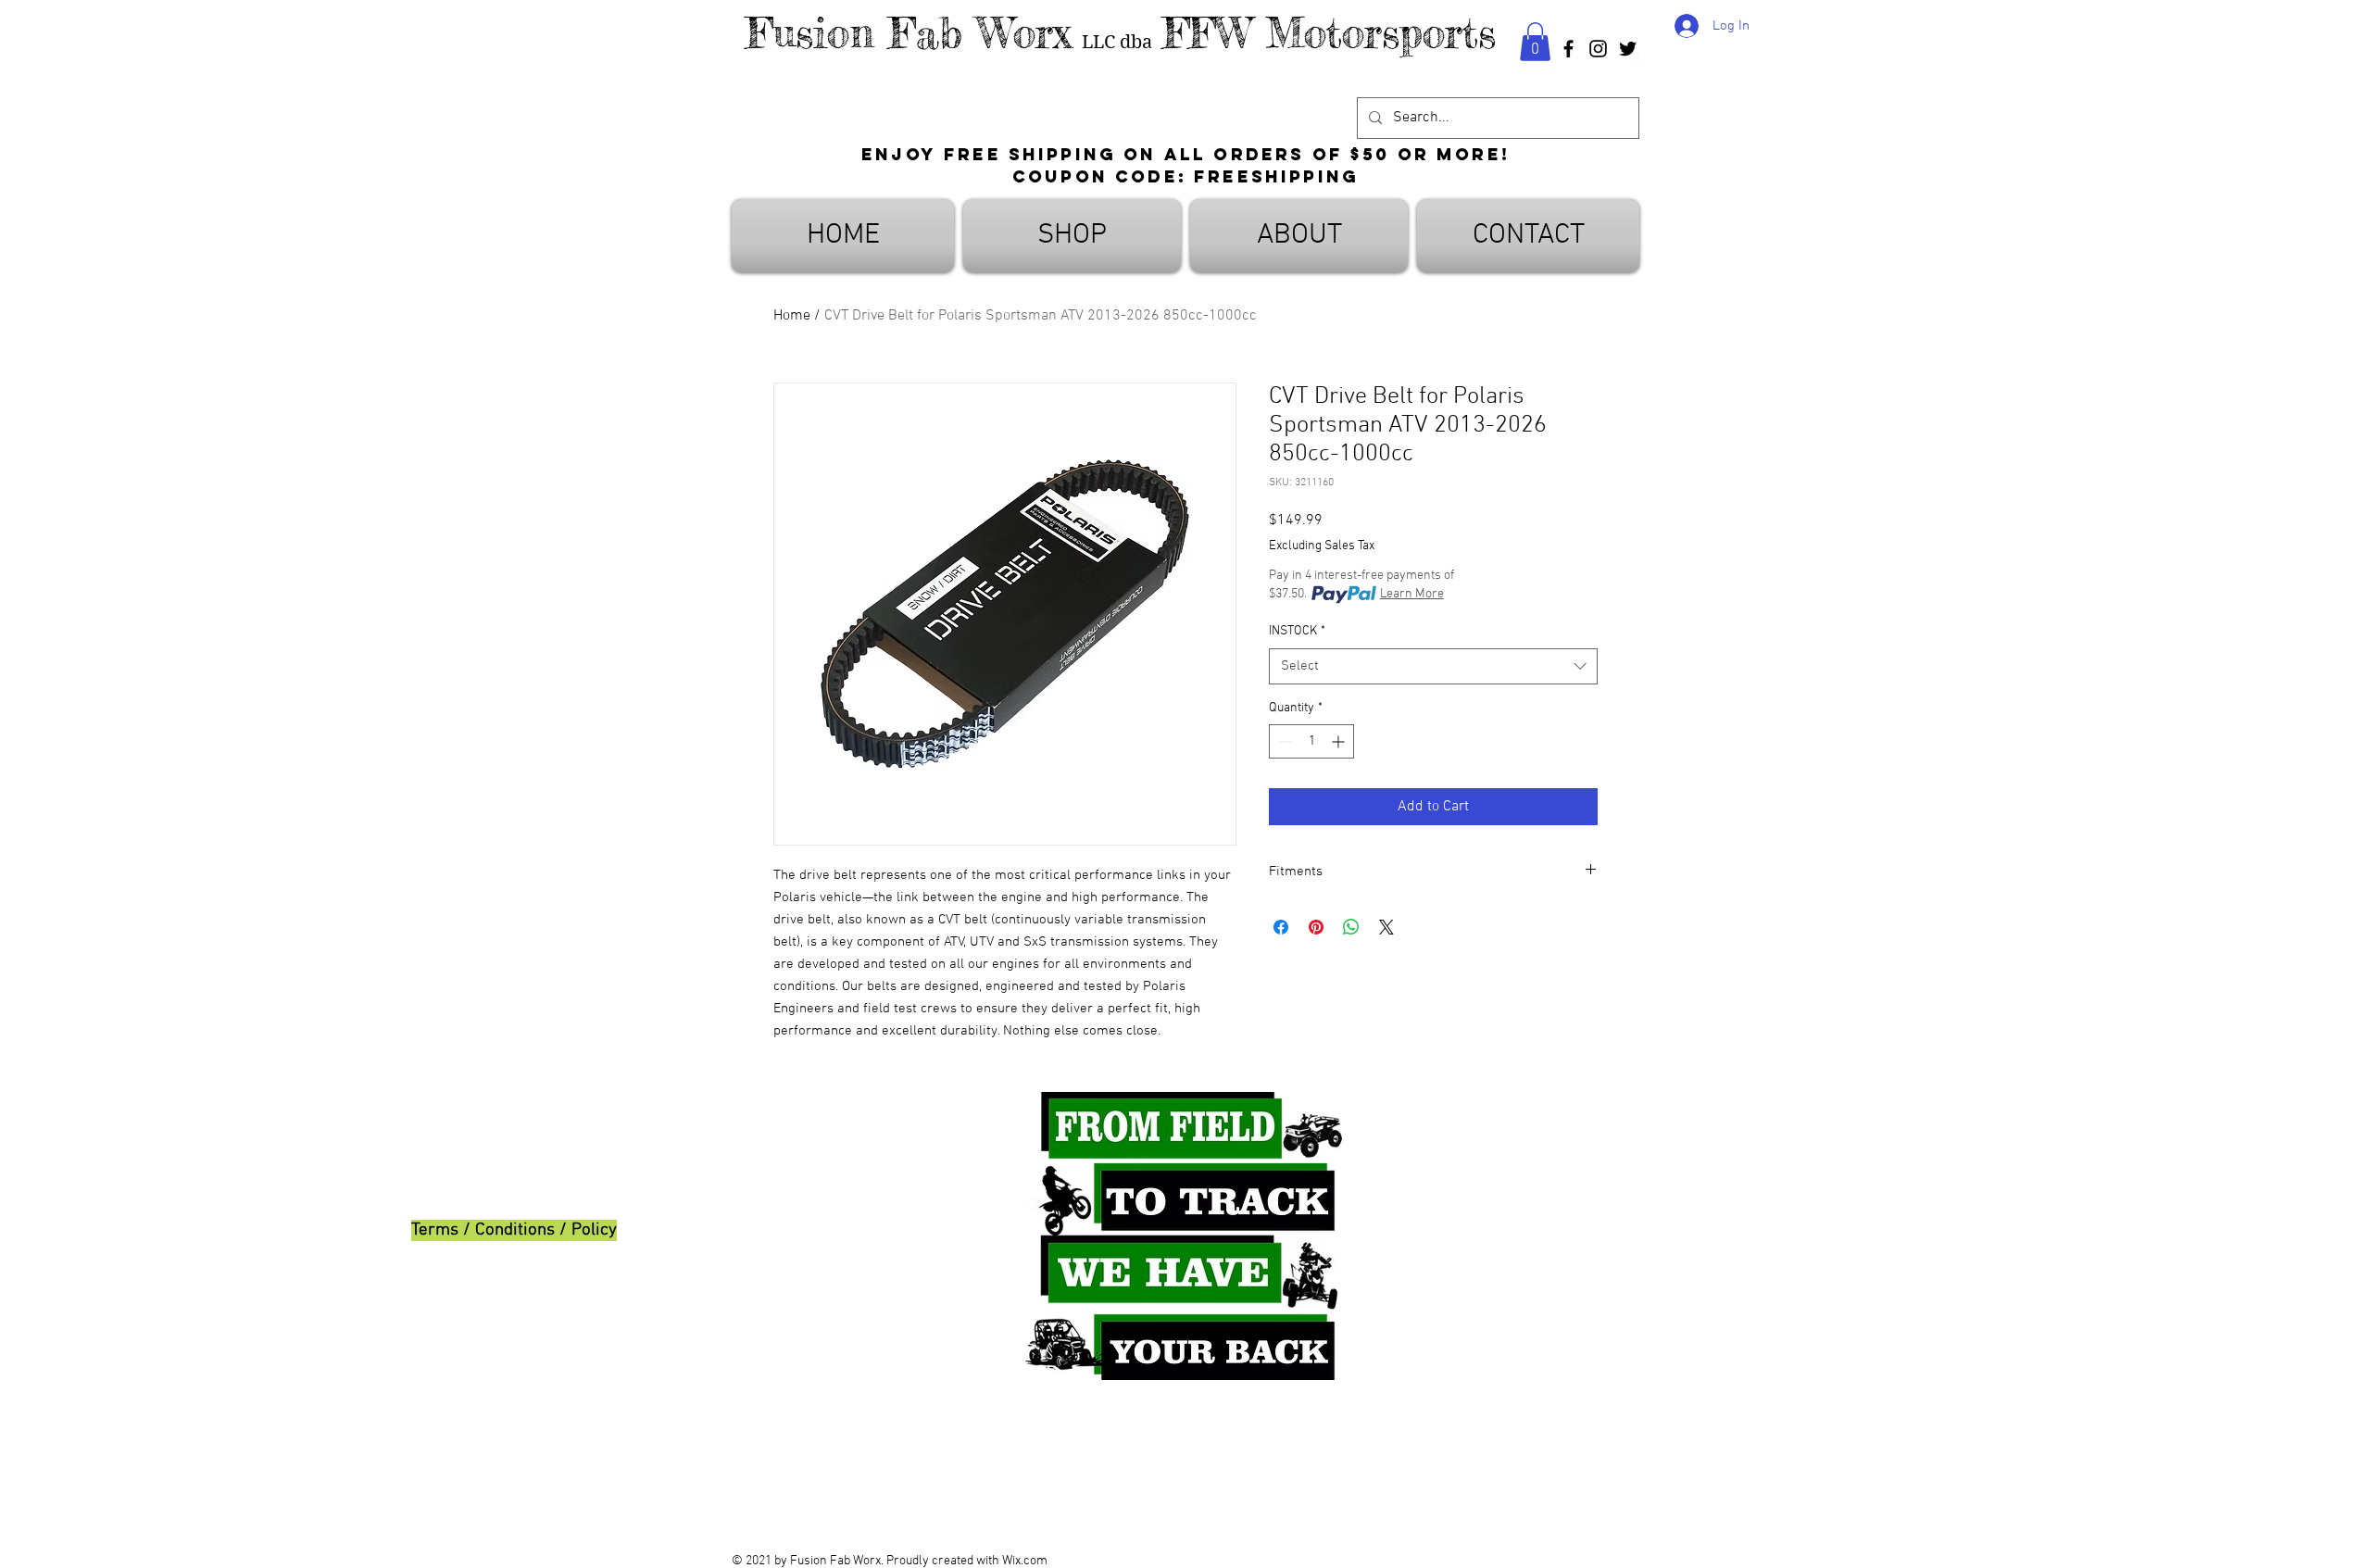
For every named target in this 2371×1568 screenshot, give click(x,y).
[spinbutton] (1311, 741)
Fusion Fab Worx (909, 33)
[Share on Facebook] (1281, 927)
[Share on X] (1386, 927)
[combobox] (1433, 666)
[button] (1535, 42)
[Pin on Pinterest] (1316, 927)
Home (792, 316)
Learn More (1412, 594)
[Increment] (1340, 741)
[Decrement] (1283, 741)
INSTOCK (1297, 631)
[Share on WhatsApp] (1351, 927)
